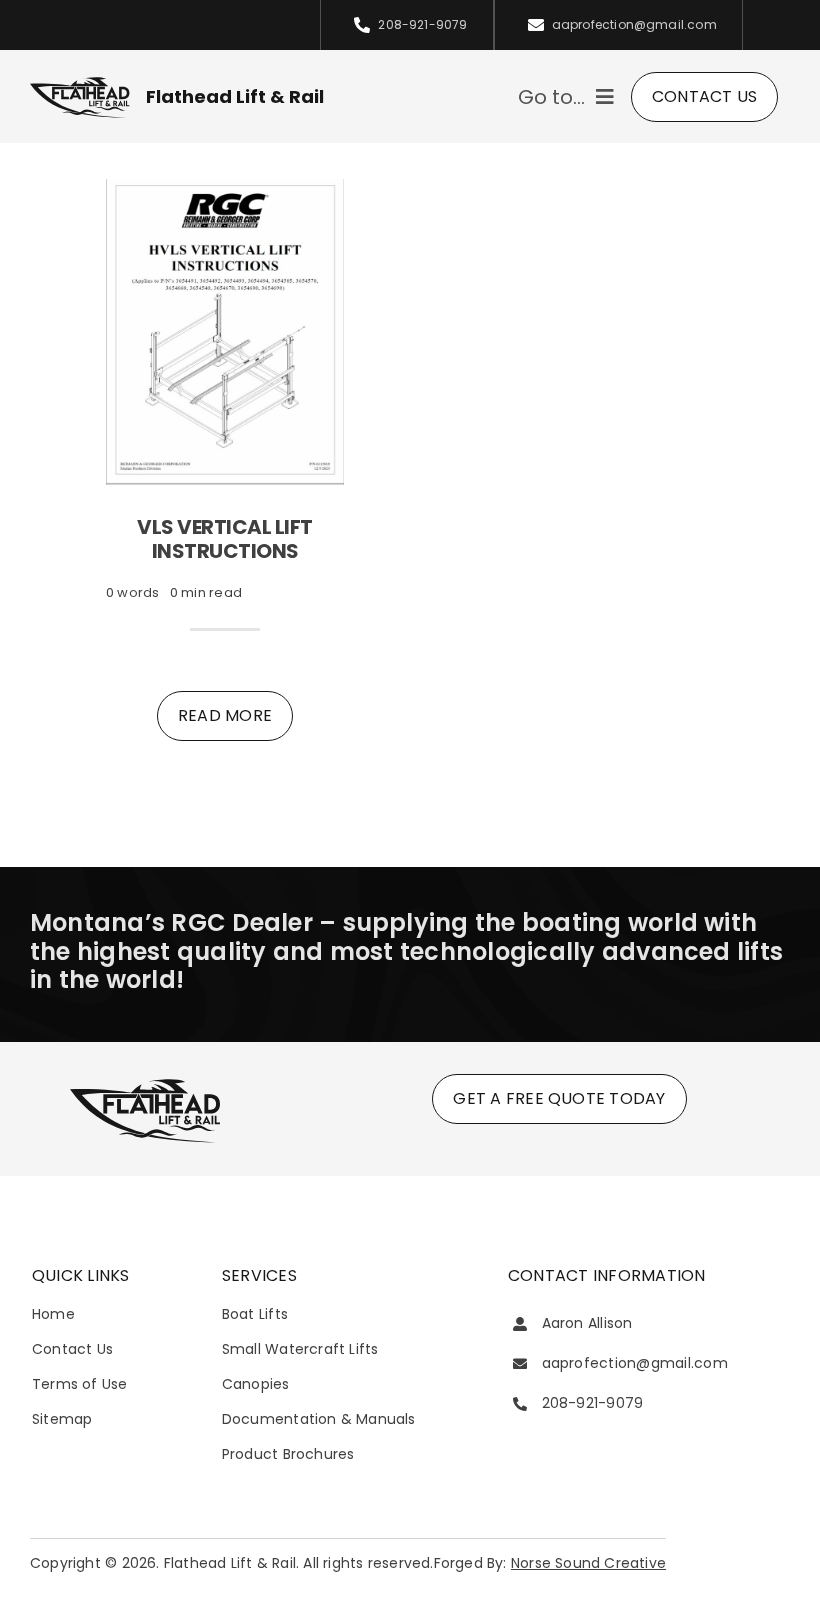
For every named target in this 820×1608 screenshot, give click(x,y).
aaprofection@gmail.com (635, 1363)
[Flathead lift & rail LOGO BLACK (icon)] (80, 82)
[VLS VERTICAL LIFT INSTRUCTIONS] (225, 190)
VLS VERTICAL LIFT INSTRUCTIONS (225, 539)
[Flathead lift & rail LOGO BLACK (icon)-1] (145, 1083)
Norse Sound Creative (588, 1563)
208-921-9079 (593, 1403)
